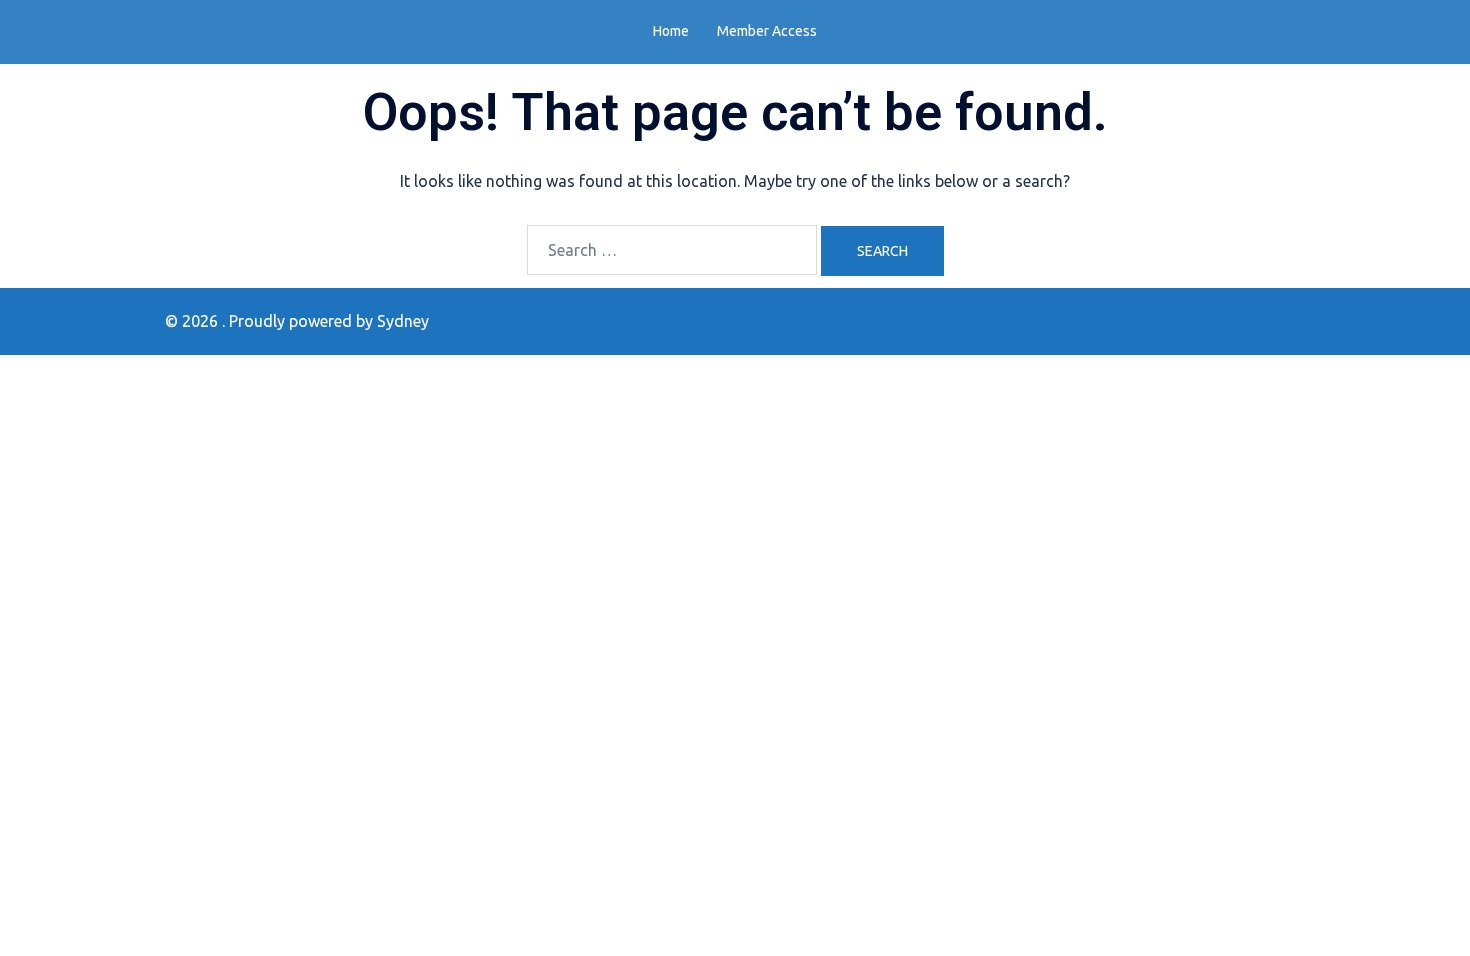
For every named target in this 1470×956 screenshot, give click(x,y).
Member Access (767, 31)
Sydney (403, 321)
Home (671, 31)
